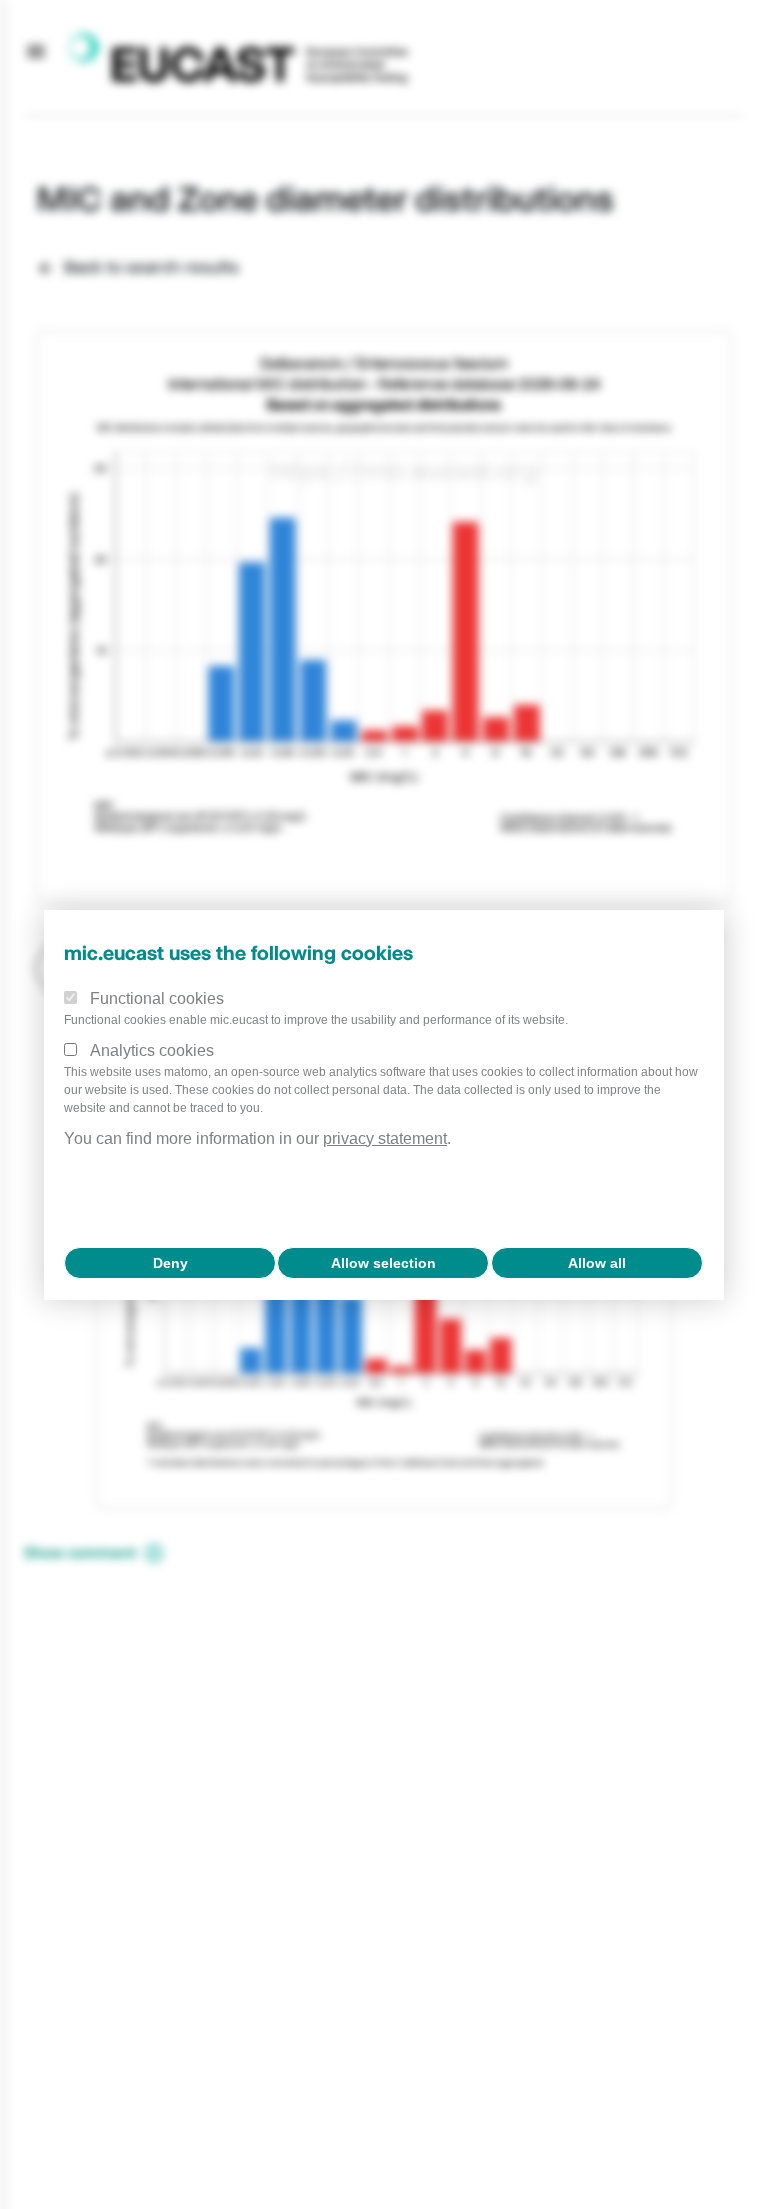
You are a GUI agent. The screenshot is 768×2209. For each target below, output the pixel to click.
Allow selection (383, 1263)
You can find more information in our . (257, 1138)
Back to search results (151, 267)
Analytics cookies (152, 1050)
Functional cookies (157, 998)
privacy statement (385, 1138)
